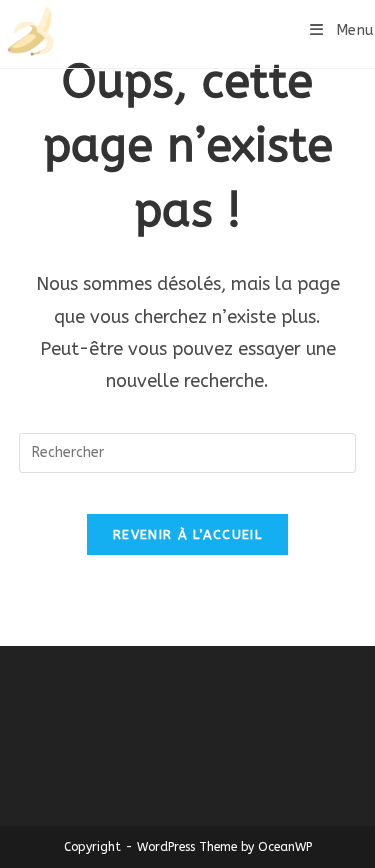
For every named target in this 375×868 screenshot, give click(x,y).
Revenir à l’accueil (187, 534)
